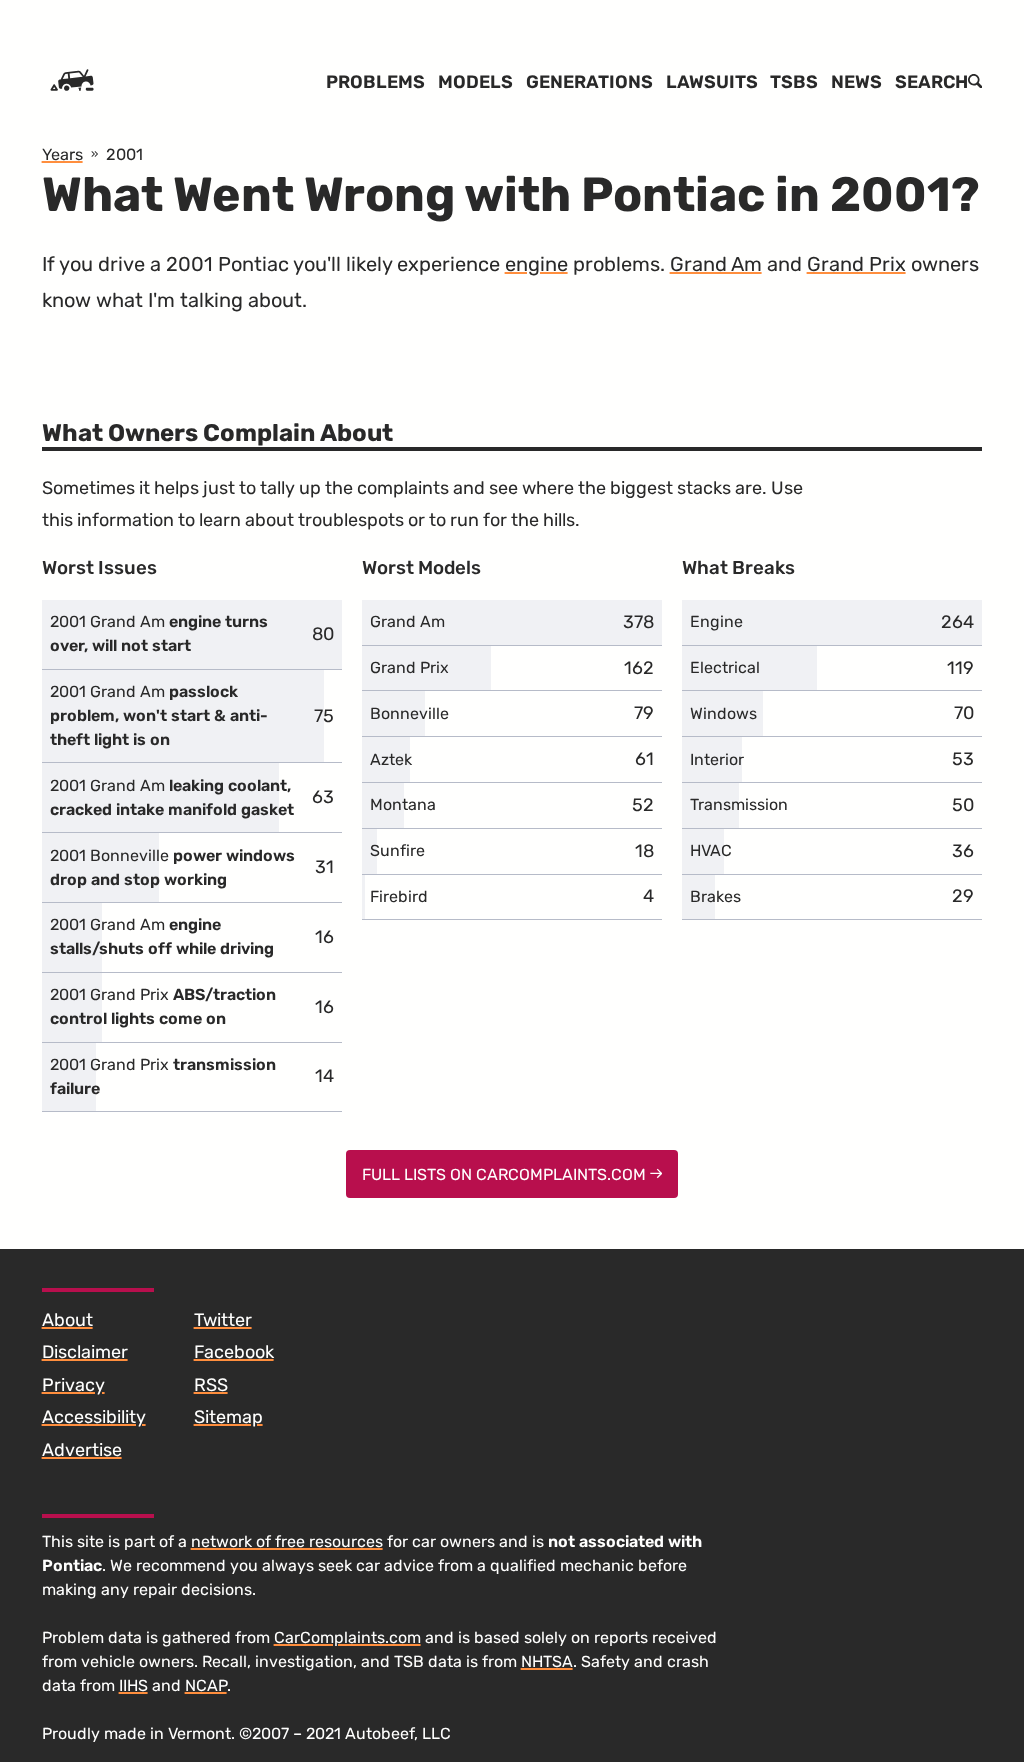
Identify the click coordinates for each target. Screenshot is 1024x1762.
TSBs (794, 82)
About (67, 1320)
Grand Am (716, 264)
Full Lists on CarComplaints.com (506, 1174)
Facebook (234, 1352)
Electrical (725, 667)
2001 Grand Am (159, 633)
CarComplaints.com (347, 1637)
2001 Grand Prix (163, 1006)
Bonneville (409, 713)
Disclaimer (85, 1352)
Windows (723, 713)
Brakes (715, 896)
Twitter (223, 1320)
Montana (403, 804)
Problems (375, 82)
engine (536, 264)
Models (475, 82)
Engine (716, 621)
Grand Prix (856, 264)
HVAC (711, 850)
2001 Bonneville (172, 867)
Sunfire (397, 850)
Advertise (82, 1450)
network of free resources (287, 1541)
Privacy (73, 1385)
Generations (589, 82)
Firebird (399, 896)
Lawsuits (712, 82)
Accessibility (94, 1417)
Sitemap (228, 1417)
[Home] (72, 82)
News (856, 82)
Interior (717, 759)
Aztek (391, 759)
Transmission (739, 804)
